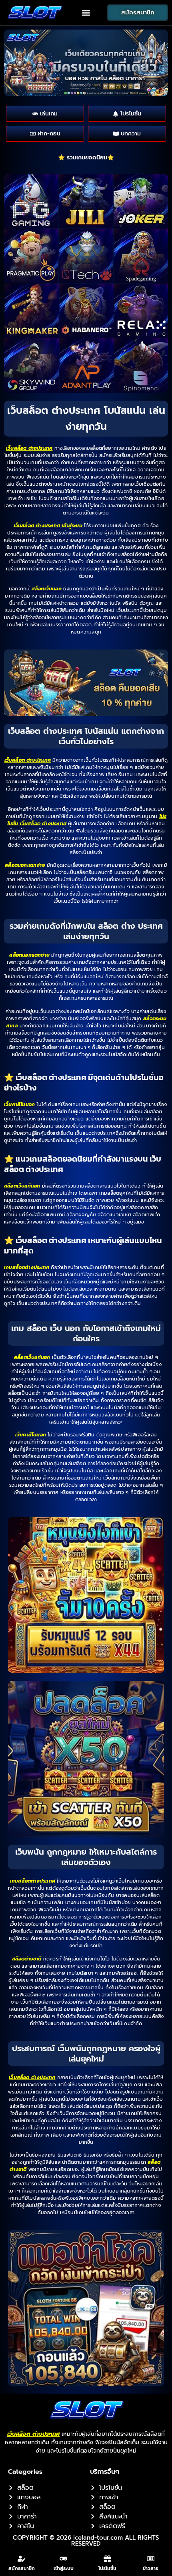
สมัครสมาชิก (22, 2568)
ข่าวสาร (150, 2568)
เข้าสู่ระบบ (64, 2568)
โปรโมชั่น (107, 2568)
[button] (86, 13)
